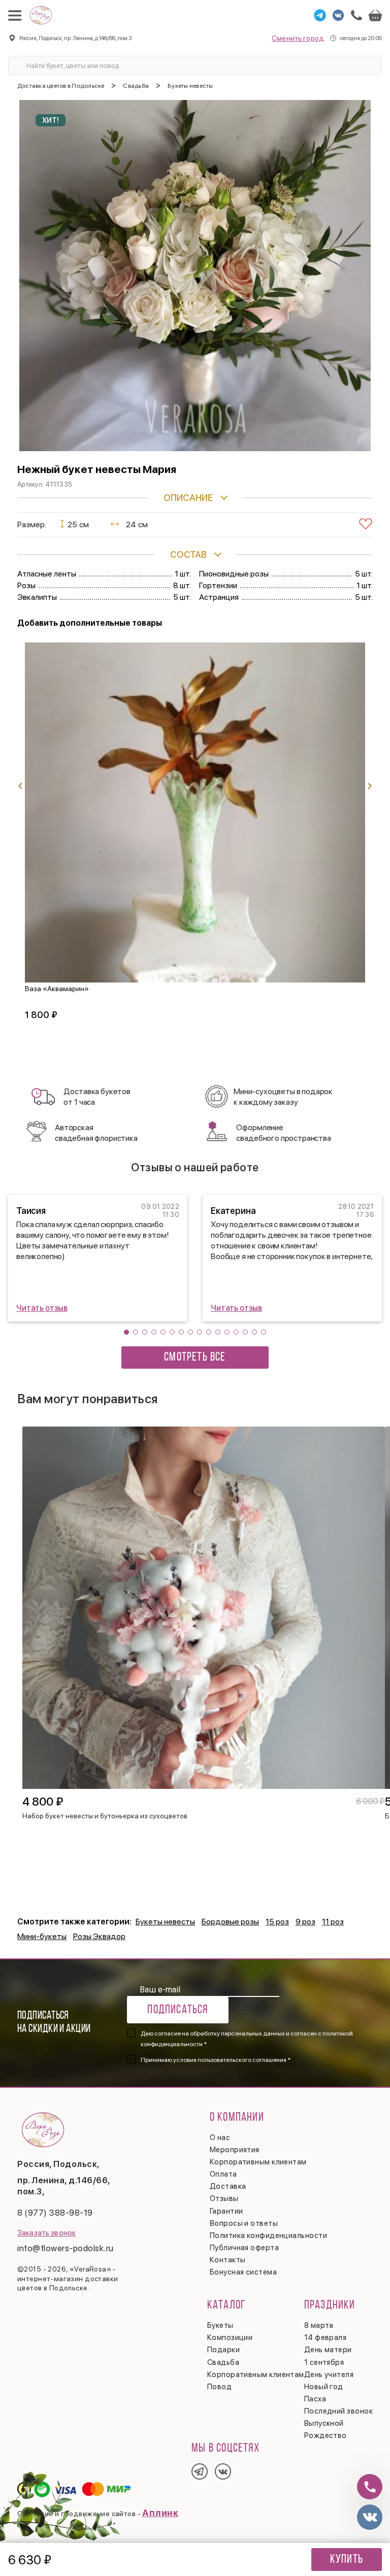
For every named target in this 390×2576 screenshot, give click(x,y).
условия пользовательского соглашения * (232, 2060)
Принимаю (216, 2060)
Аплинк (160, 2513)
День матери (328, 2350)
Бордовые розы (230, 1922)
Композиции (230, 2337)
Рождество (326, 2435)
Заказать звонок (46, 2233)
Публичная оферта (244, 2248)
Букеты (220, 2325)
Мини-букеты (42, 1936)
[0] (375, 15)
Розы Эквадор (99, 1936)
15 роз (277, 1922)
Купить (347, 2560)
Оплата (223, 2174)
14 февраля (326, 2337)
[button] (126, 1332)
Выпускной (324, 2423)
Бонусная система (243, 2272)
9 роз (305, 1922)
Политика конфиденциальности (268, 2235)
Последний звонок (338, 2411)
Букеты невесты (165, 1922)
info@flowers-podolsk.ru (66, 2248)
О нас (220, 2138)
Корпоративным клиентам (258, 2162)
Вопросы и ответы (244, 2223)
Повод (219, 2387)
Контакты (228, 2260)
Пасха (315, 2399)
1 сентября (324, 2362)
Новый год (324, 2387)
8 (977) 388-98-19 (55, 2213)
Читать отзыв (42, 1308)
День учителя (329, 2375)
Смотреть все (195, 1358)
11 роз (333, 1922)
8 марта (319, 2325)
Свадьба (223, 2362)
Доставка (228, 2186)
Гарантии (226, 2211)
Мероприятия (235, 2150)
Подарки (223, 2350)
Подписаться (177, 2010)
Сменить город (298, 38)
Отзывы (224, 2198)
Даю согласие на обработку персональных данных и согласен (247, 2039)
